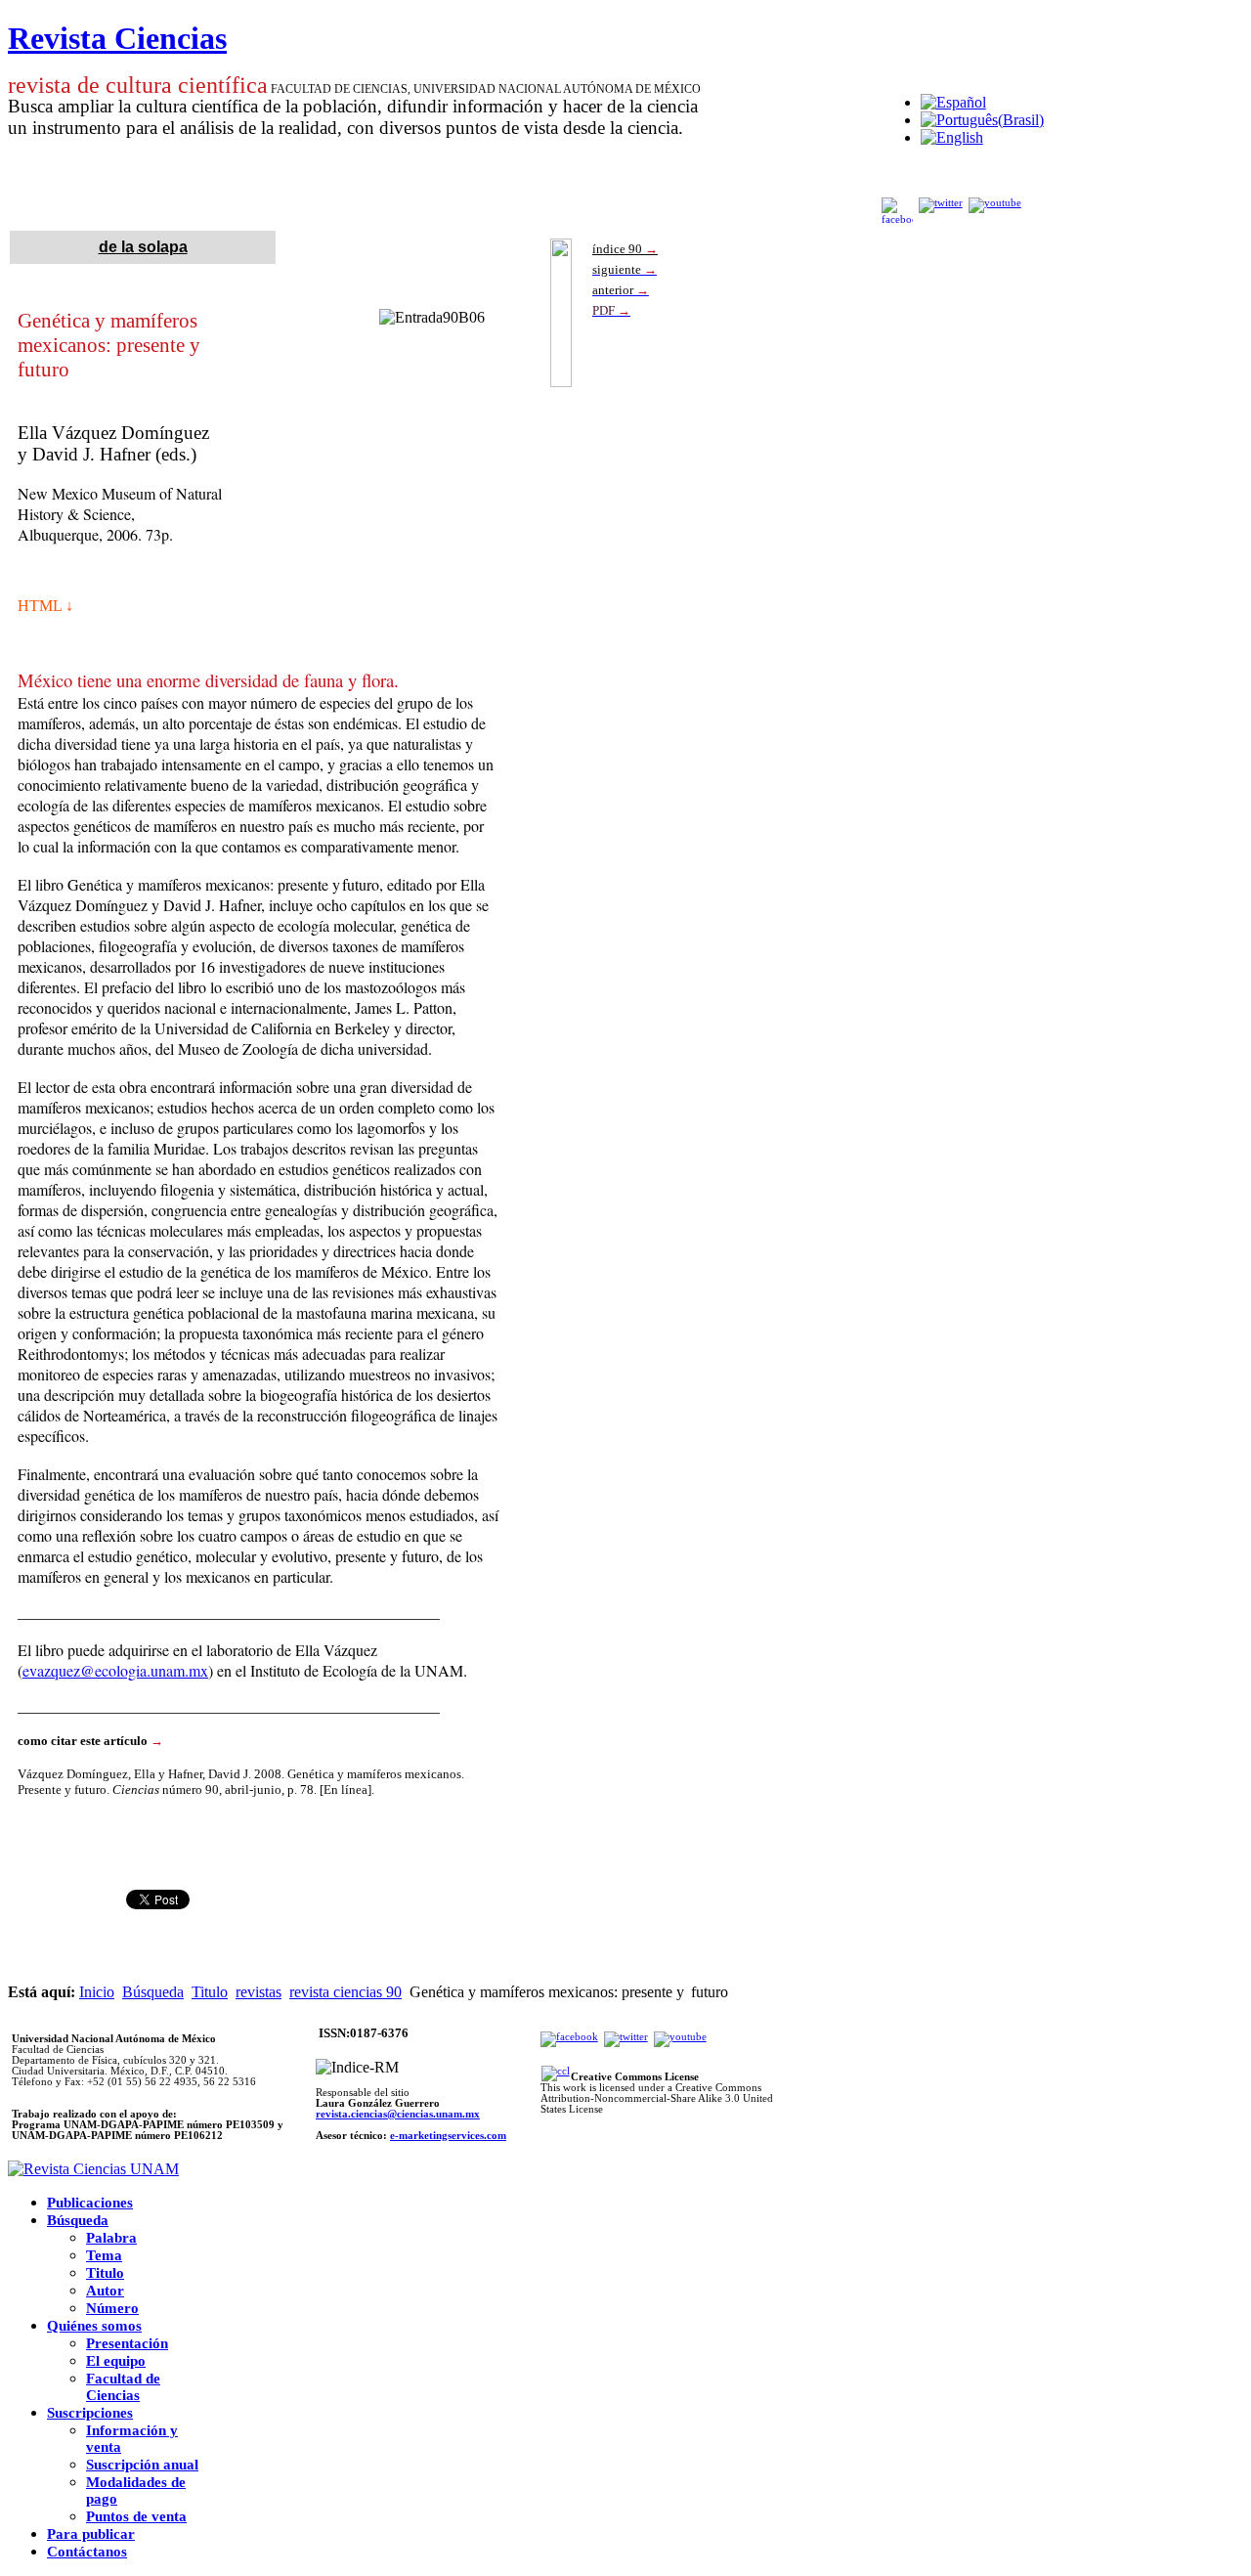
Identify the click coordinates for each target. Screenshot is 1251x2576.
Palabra (111, 2238)
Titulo (210, 1992)
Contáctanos (87, 2552)
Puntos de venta (136, 2516)
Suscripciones (90, 2413)
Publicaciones (90, 2203)
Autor (105, 2291)
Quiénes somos (94, 2326)
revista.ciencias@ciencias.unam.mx (398, 2114)
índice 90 (625, 249)
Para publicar (91, 2534)
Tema (104, 2255)
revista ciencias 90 (345, 1992)
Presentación (127, 2343)
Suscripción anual (142, 2465)
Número (112, 2308)
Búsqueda (153, 1992)
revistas (259, 1992)
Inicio (97, 1992)
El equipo (116, 2361)
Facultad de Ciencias (123, 2387)
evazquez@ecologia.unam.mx (115, 1670)
